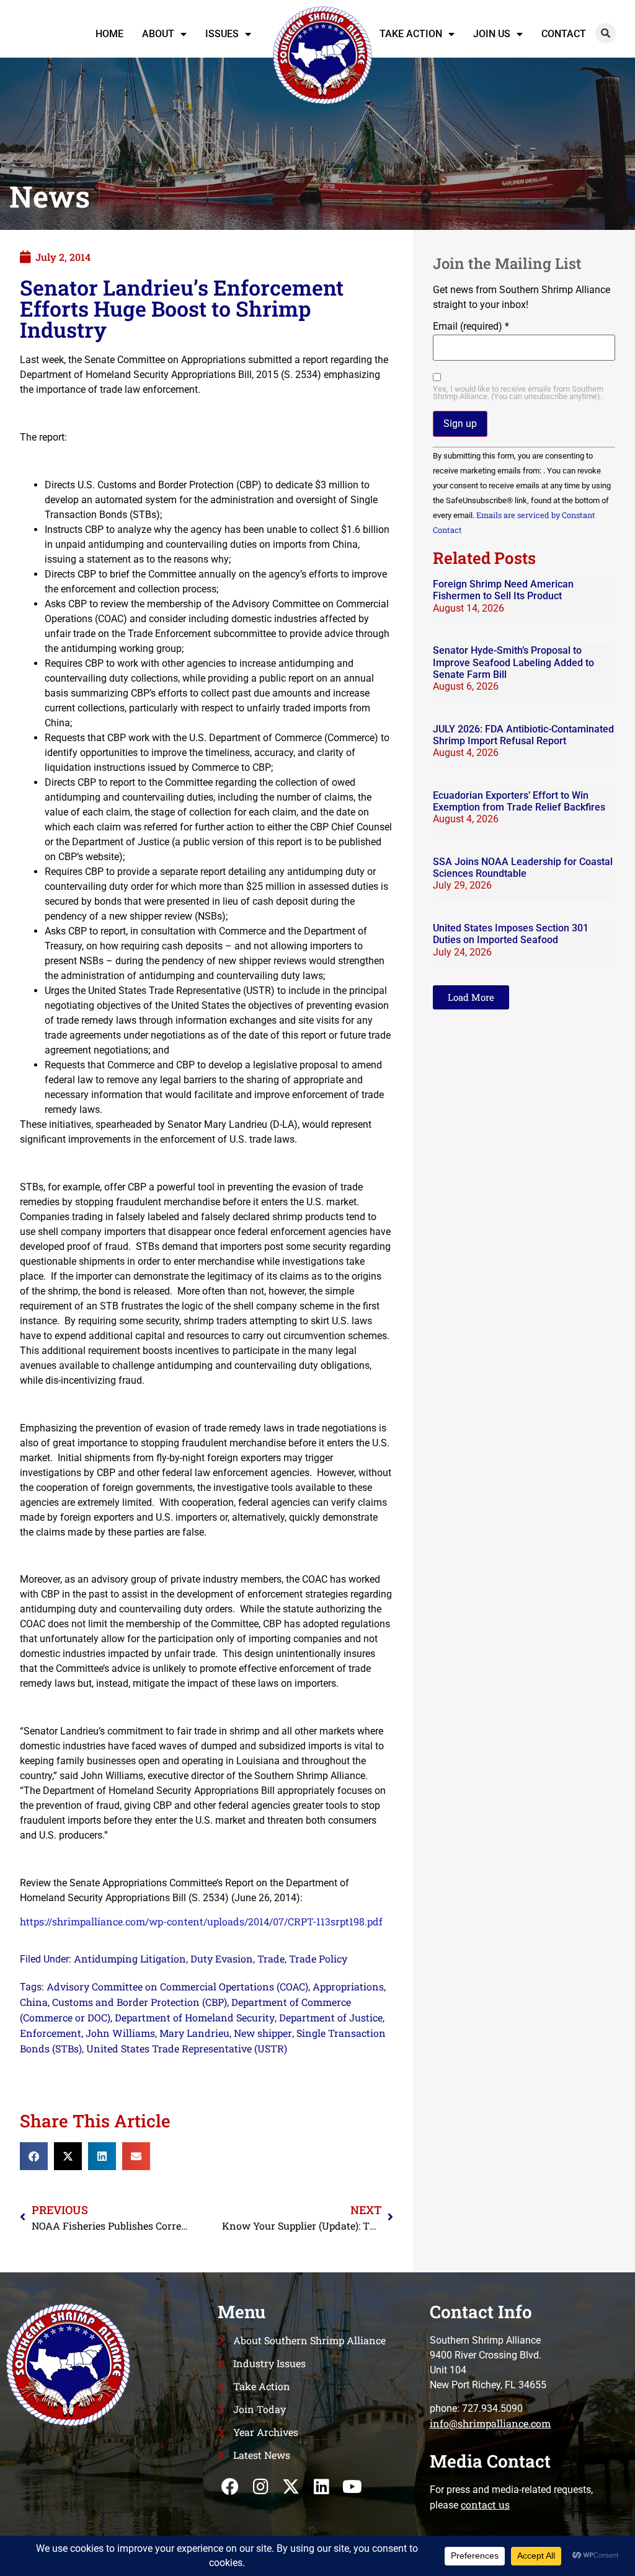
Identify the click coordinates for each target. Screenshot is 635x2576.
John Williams (120, 2033)
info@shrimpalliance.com (490, 2423)
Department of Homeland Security (195, 2017)
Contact (564, 34)
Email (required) (471, 327)
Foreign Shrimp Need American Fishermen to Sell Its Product (503, 590)
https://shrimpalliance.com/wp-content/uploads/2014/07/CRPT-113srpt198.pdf (201, 1921)
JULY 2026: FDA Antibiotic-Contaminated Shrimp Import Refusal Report (523, 735)
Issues (222, 34)
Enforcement (51, 2033)
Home (109, 34)
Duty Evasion (222, 1958)
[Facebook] (230, 2487)
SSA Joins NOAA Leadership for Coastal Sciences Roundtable (523, 868)
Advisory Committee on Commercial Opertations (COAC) (177, 1986)
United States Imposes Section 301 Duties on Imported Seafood (511, 934)
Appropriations (348, 1986)
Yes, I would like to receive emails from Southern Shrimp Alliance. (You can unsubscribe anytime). (518, 393)
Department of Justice (331, 2017)
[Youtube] (352, 2487)
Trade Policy (318, 1958)
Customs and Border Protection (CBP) (140, 2002)
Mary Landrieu (194, 2033)
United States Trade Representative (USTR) (187, 2048)
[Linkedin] (322, 2487)
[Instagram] (261, 2487)
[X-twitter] (291, 2487)
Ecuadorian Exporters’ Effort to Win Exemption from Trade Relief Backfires (519, 801)
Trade (271, 1958)
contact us (485, 2504)
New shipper (263, 2033)
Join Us (492, 34)
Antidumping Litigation (130, 1958)
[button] (606, 33)
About (158, 34)
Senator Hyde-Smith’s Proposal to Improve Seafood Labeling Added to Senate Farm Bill (513, 662)
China (34, 2002)
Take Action (411, 34)
